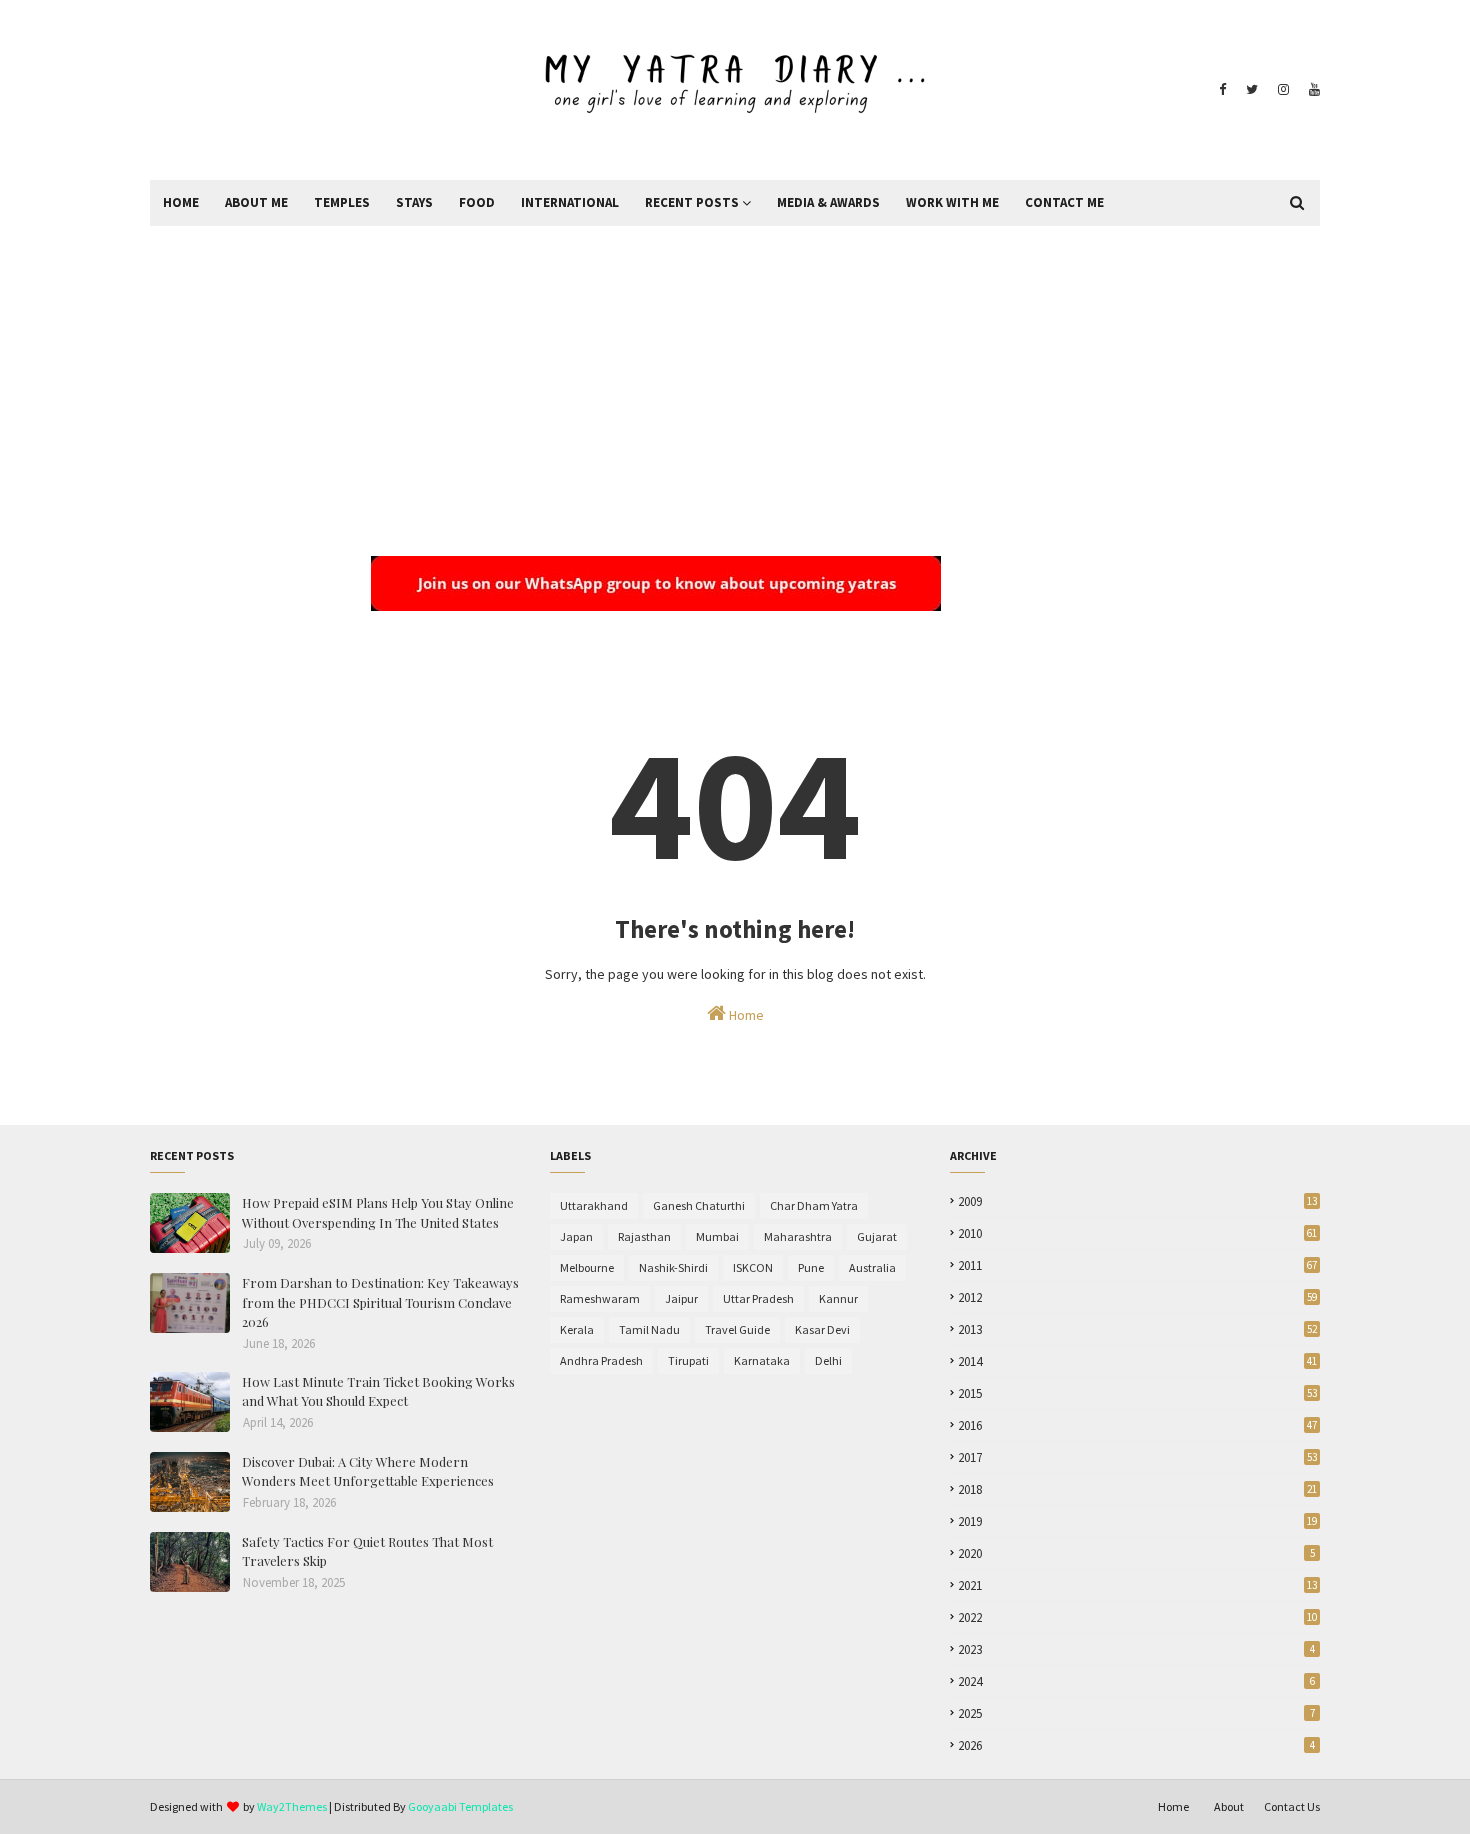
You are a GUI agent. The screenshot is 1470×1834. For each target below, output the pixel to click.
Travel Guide (737, 1329)
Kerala (577, 1329)
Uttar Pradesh (758, 1298)
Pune (811, 1267)
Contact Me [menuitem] (1064, 202)
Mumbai (717, 1236)
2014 (1137, 1361)
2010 (1137, 1233)
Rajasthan (644, 1236)
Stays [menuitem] (414, 202)
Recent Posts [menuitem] (692, 202)
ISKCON (753, 1267)
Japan (576, 1236)
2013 (1137, 1329)
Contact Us (1292, 1806)
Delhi (828, 1360)
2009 (1137, 1201)
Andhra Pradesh (601, 1360)
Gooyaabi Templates (460, 1806)
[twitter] (1252, 90)
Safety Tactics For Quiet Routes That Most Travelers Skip (367, 1551)
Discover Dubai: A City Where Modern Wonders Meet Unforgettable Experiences (368, 1471)
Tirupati (688, 1360)
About (1229, 1806)
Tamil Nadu (649, 1329)
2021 (1137, 1585)
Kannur (838, 1298)
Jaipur (681, 1298)
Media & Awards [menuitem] (828, 202)
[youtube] (1312, 90)
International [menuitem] (570, 202)
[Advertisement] (735, 376)
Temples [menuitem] (342, 202)
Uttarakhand (594, 1205)
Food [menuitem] (477, 202)
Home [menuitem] (181, 202)
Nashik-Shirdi (673, 1267)
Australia (872, 1267)
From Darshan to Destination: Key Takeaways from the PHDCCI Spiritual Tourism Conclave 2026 (380, 1302)
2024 (1136, 1681)
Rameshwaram (600, 1298)
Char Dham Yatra (814, 1205)
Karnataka (762, 1360)
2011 (1137, 1265)
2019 (1137, 1521)
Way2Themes (292, 1806)
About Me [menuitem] (256, 202)
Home (745, 1015)
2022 (1137, 1617)
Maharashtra (798, 1236)
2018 (1137, 1489)
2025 (1136, 1713)
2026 (1136, 1745)
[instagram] (1283, 90)
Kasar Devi (822, 1329)
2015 (1137, 1393)
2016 (1137, 1425)
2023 (1136, 1649)
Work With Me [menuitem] (952, 202)
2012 (1137, 1297)
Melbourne (587, 1267)
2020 (1136, 1553)
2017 (1137, 1457)
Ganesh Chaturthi (699, 1205)
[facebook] (1222, 90)
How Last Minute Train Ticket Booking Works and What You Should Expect (378, 1391)
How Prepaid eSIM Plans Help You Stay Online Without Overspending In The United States (378, 1212)
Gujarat (877, 1236)
